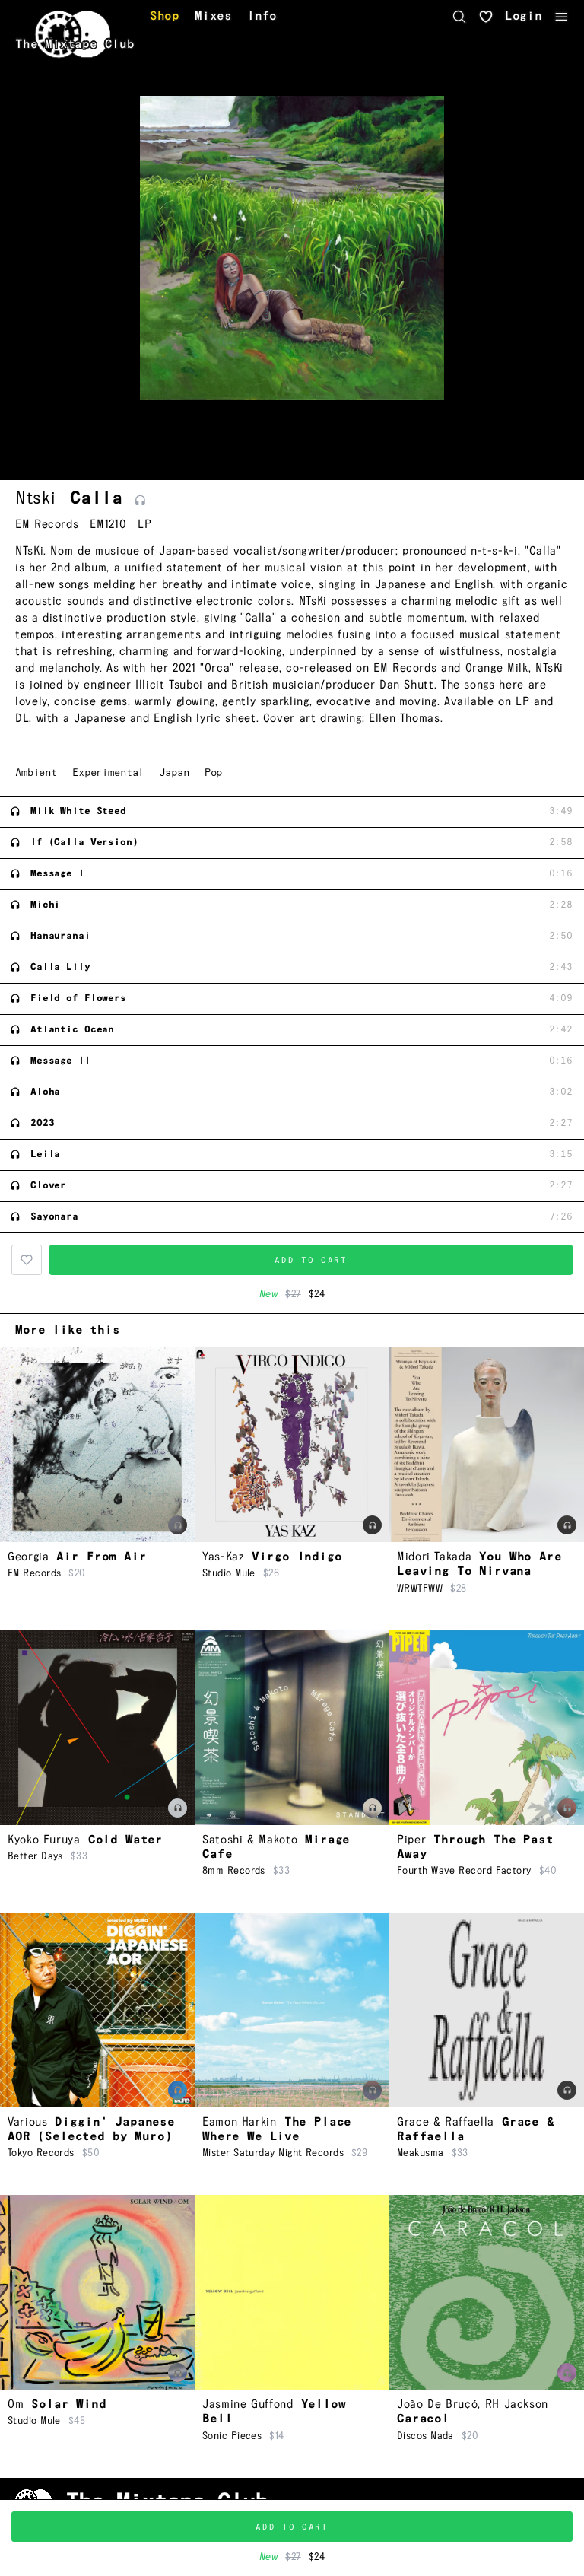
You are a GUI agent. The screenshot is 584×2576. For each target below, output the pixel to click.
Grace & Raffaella (446, 2122)
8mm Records (234, 1871)
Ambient (36, 773)
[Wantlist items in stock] (486, 17)
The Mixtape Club (75, 45)
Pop (214, 773)
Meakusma (421, 2153)
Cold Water (125, 1840)
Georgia (28, 1557)
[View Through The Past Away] (487, 1728)
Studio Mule (229, 1573)
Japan (174, 773)
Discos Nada (425, 2436)
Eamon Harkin (240, 2122)
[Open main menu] (561, 17)
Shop (165, 17)
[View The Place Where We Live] (292, 2010)
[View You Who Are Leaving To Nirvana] (487, 1445)
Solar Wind (68, 2404)
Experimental (108, 773)
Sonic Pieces (232, 2436)
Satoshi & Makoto (250, 1840)
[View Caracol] (487, 2292)
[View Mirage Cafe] (292, 1728)
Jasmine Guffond (248, 2404)
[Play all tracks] (140, 501)
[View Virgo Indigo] (292, 1445)
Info (262, 17)
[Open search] (459, 17)
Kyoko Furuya (44, 1840)
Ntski (35, 498)
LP (144, 525)
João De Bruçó (437, 2404)
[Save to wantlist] (27, 1260)
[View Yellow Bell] (292, 2292)
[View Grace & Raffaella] (487, 2010)
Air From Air (101, 1557)
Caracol (423, 2419)
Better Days (35, 1856)
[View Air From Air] (97, 1445)
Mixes (213, 17)
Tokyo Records (41, 2153)
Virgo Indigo (297, 1557)
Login (524, 17)
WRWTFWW (420, 1589)
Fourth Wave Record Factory (464, 1871)
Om (16, 2404)
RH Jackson (517, 2404)
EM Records (47, 525)
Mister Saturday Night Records (273, 2153)
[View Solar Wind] (97, 2292)
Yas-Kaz (223, 1557)
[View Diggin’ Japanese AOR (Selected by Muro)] (97, 2010)
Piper (411, 1840)
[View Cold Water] (97, 1728)
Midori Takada (434, 1557)
